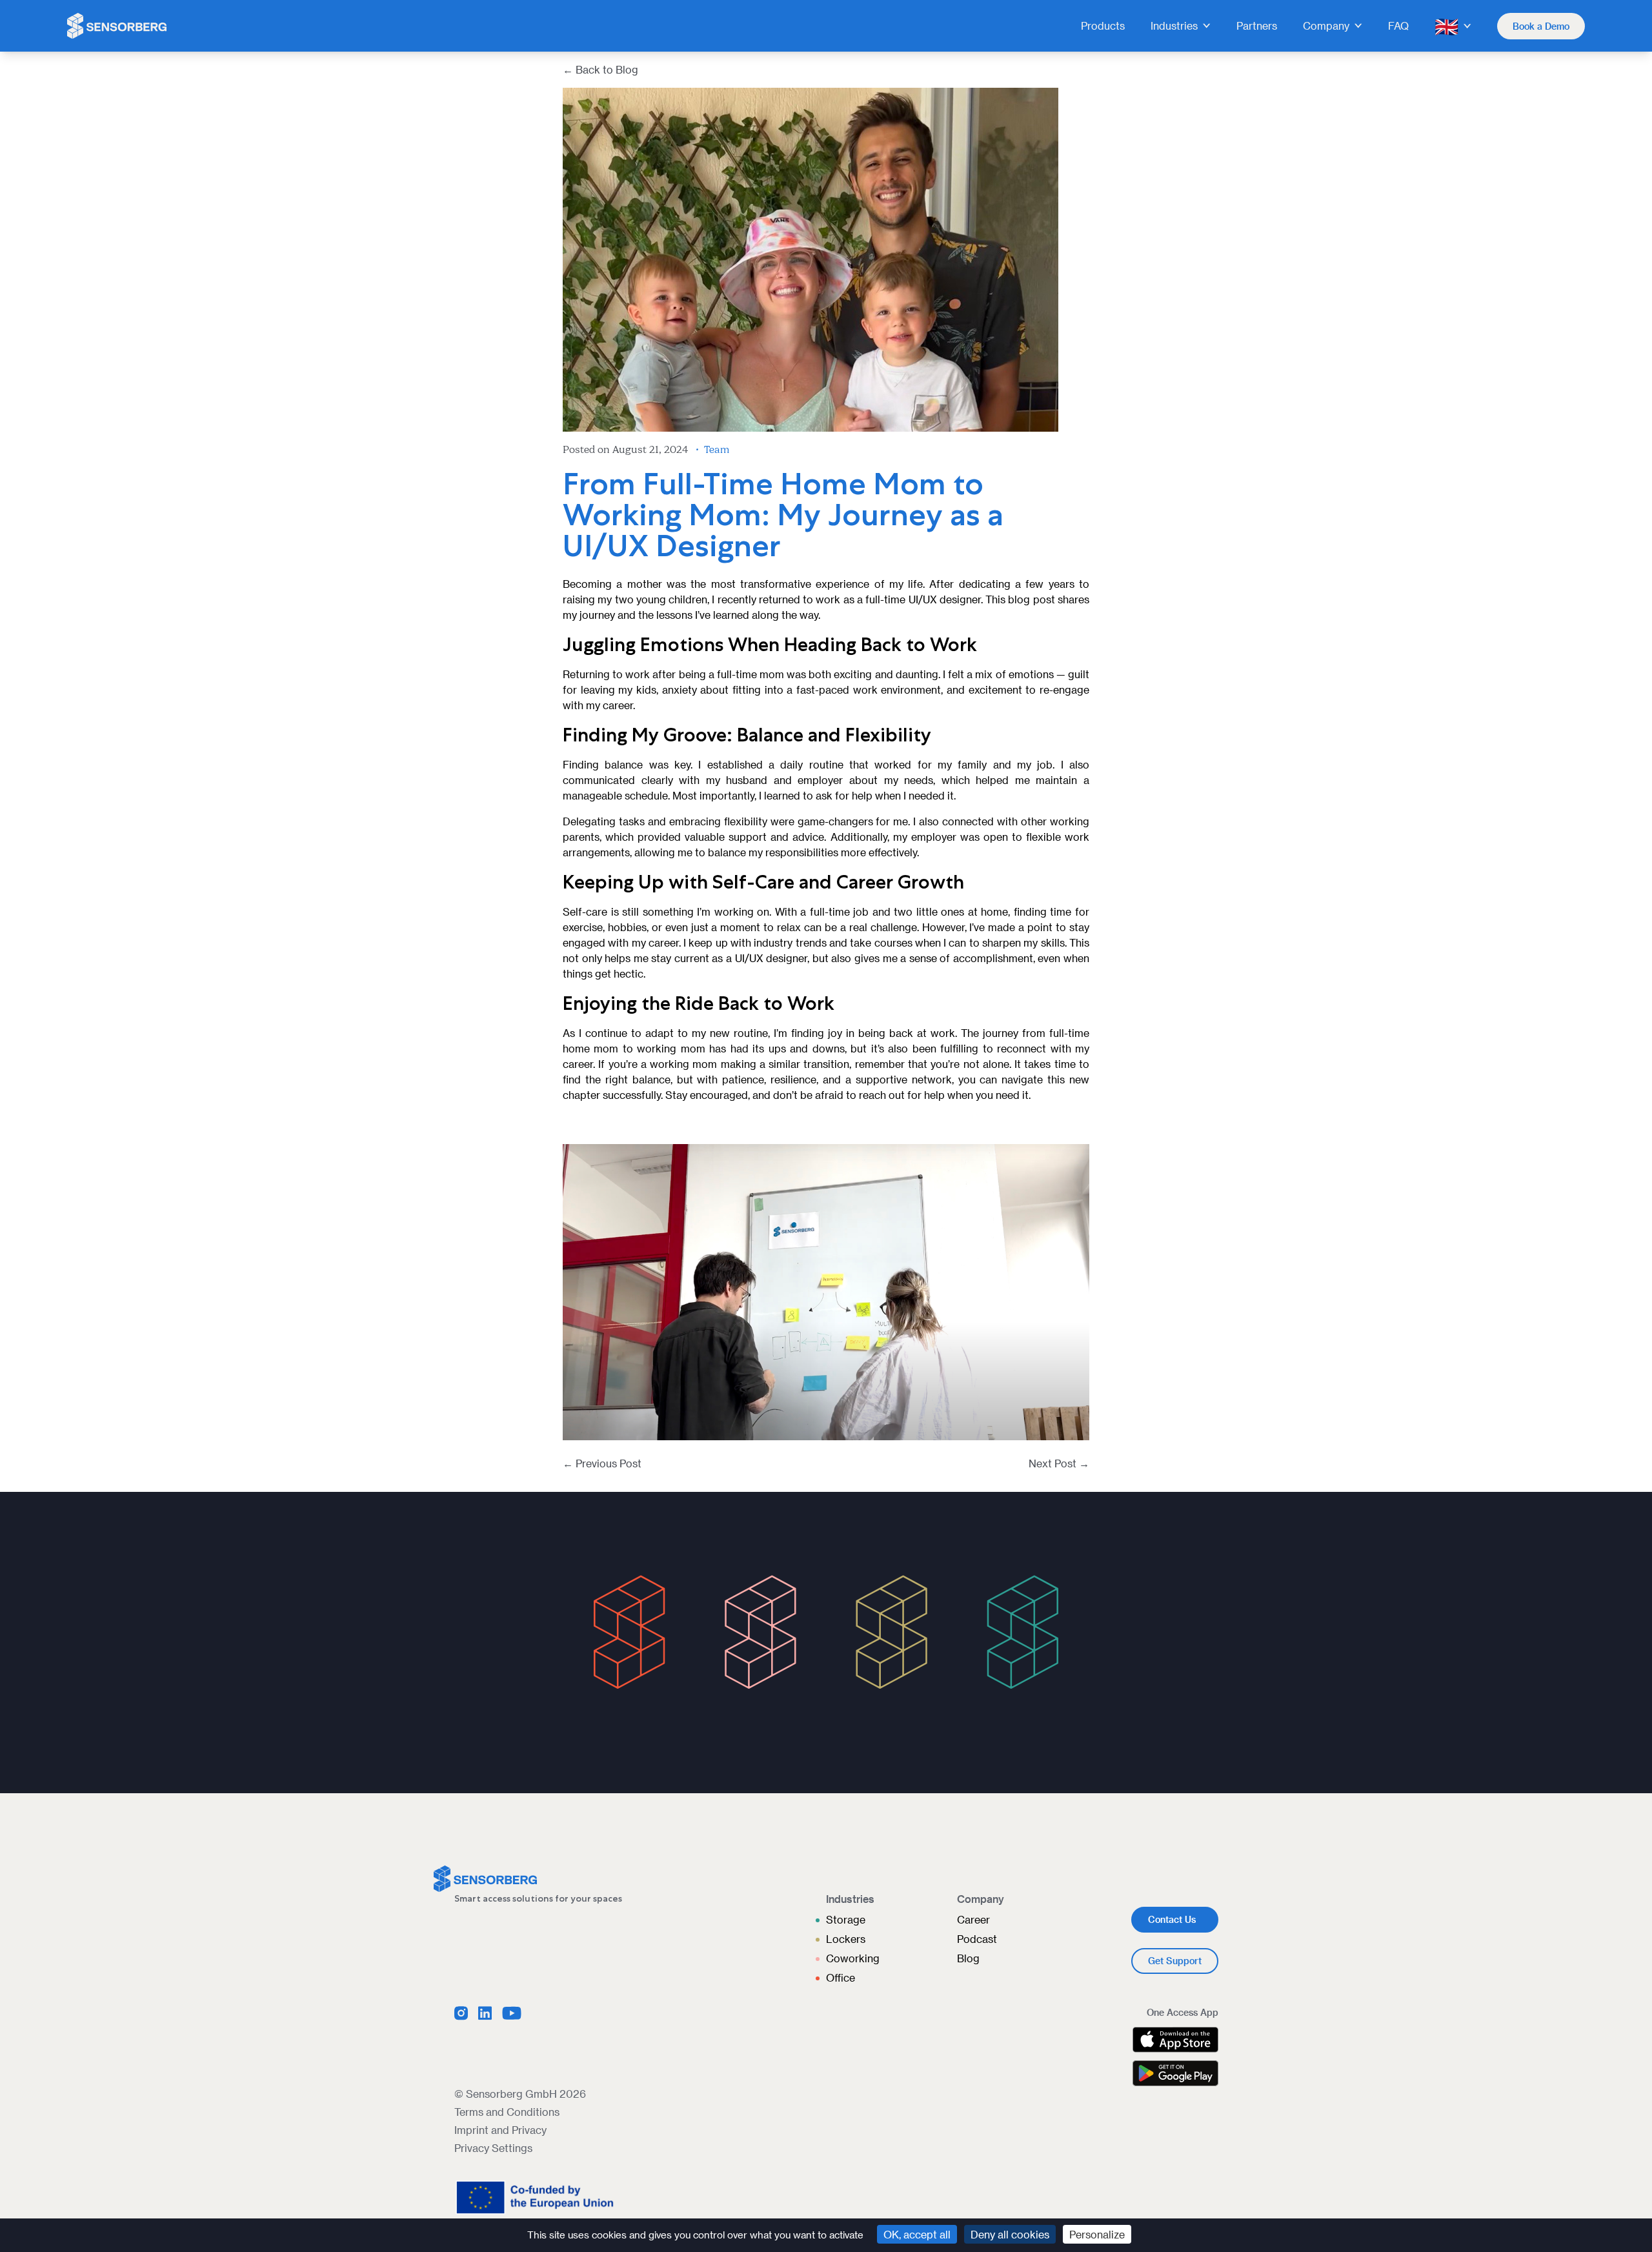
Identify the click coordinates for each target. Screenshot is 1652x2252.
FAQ (1398, 25)
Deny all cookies (1010, 2234)
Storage (846, 1919)
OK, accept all (917, 2234)
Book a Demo (1541, 26)
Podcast (977, 1939)
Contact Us (1172, 1919)
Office (841, 1977)
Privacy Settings (493, 2148)
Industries (1174, 25)
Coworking (853, 1958)
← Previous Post (602, 1463)
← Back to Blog (600, 69)
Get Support (1175, 1961)
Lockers (846, 1939)
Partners (1257, 25)
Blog (968, 1958)
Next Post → (1059, 1463)
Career (973, 1919)
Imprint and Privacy (500, 2130)
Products (1103, 25)
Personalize (1097, 2234)
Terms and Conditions (507, 2112)
